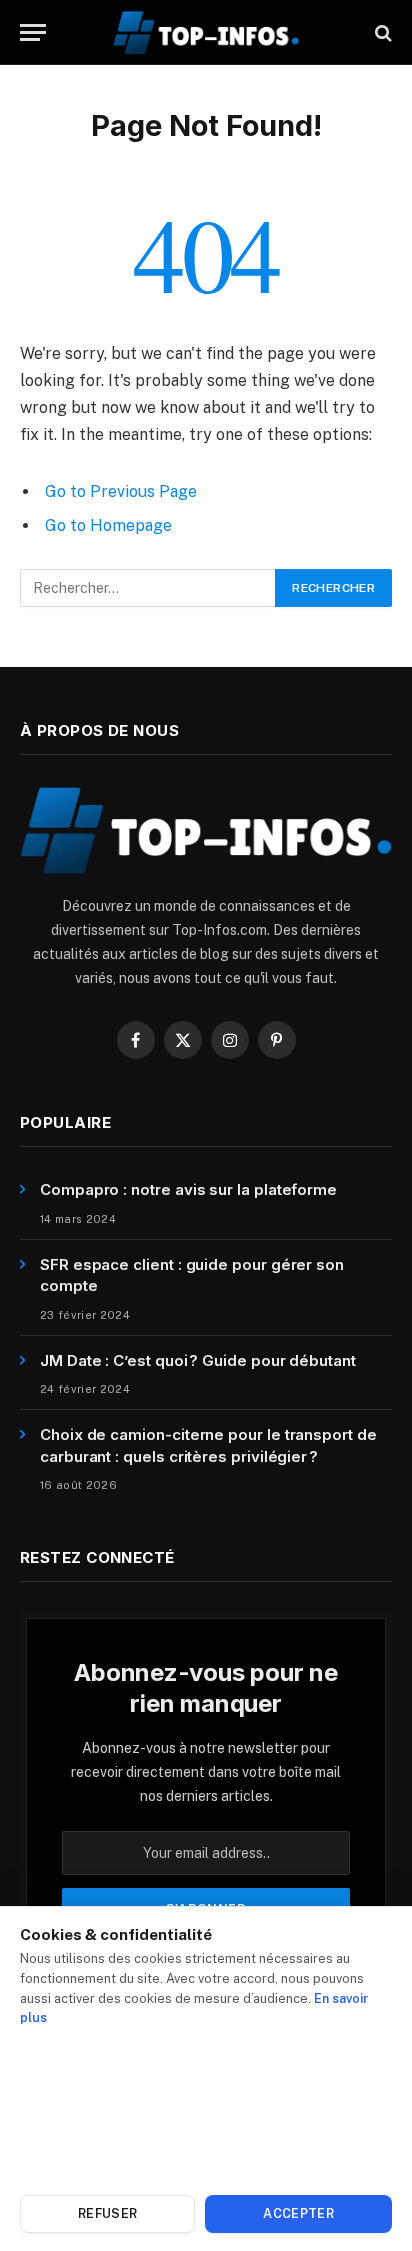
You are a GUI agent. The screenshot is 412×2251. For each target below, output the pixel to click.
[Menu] (33, 32)
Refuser (108, 2213)
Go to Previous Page (121, 491)
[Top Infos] (206, 32)
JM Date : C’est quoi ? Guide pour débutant (198, 1360)
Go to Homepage (108, 525)
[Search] (381, 32)
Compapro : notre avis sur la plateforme (188, 1189)
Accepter (298, 2213)
